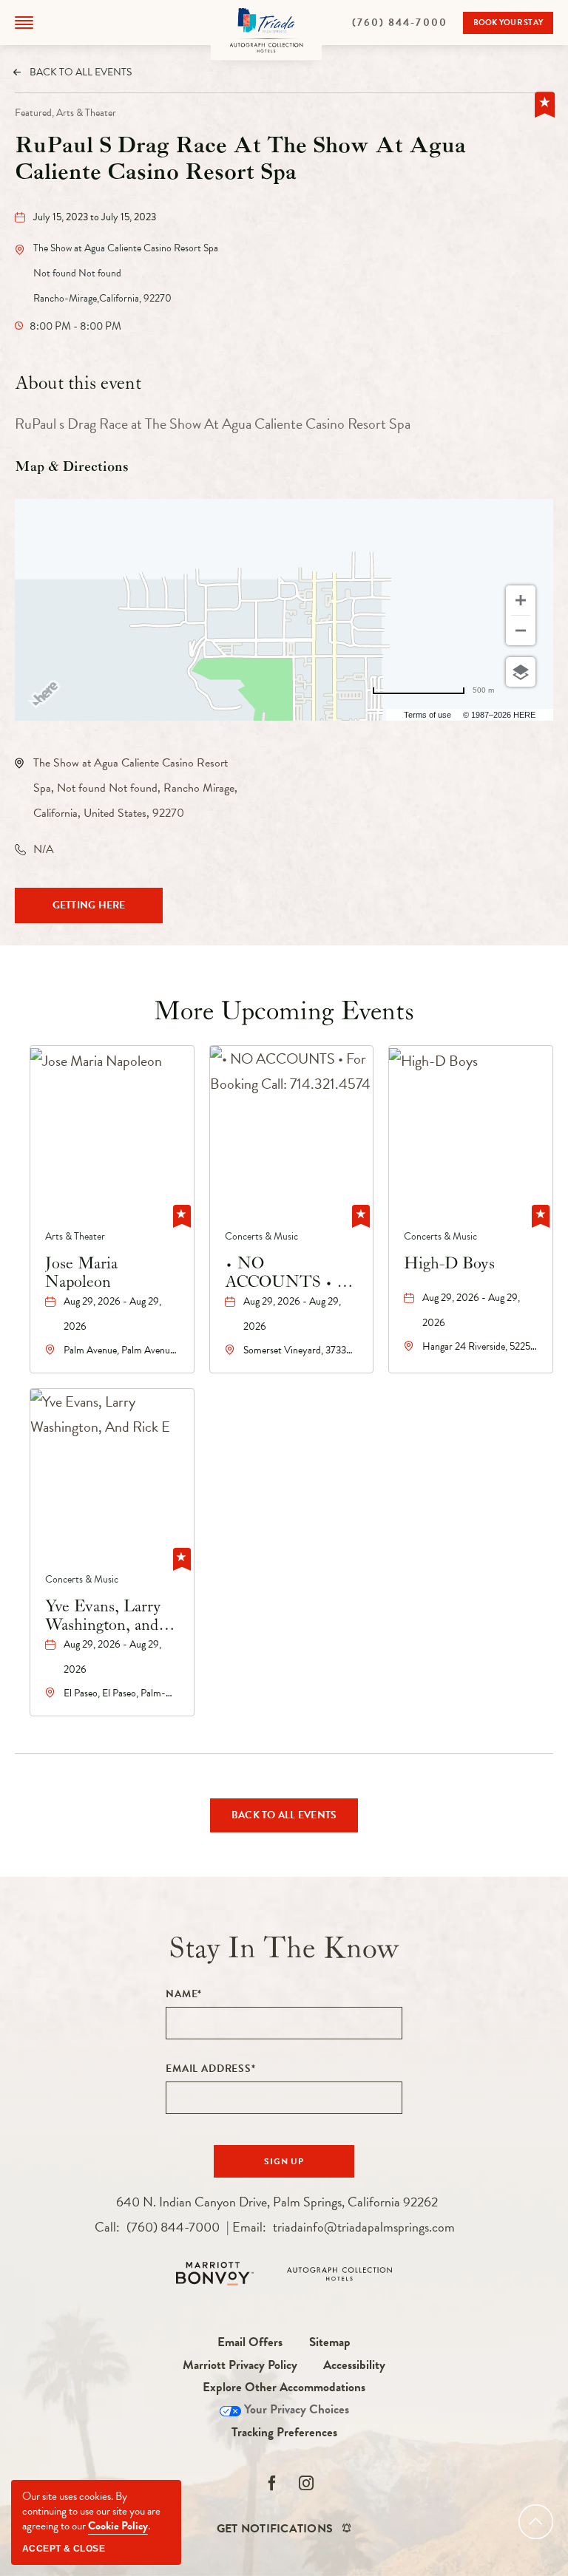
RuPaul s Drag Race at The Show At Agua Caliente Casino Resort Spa (240, 160)
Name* (184, 1994)
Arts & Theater (75, 1236)
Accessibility (354, 2365)
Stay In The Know (284, 1948)
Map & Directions (72, 467)
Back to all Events (81, 72)
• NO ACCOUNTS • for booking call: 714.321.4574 (291, 1273)
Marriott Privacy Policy (240, 2365)
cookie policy (118, 2526)
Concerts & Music (261, 1236)
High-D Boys (449, 1264)
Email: (344, 2227)
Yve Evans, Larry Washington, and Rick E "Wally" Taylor (103, 1616)
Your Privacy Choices (295, 2409)
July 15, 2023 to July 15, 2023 (95, 217)
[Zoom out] (521, 631)
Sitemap (330, 2342)
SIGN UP (298, 2166)
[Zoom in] (521, 600)
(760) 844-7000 (408, 23)
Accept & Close (64, 2549)
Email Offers (250, 2342)
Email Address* (211, 2069)
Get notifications (275, 2529)
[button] (24, 23)
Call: (157, 2227)
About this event (78, 383)
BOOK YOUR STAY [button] (508, 25)
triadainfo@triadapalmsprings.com (364, 2227)
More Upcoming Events (284, 1012)
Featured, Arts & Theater (65, 113)
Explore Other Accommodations (284, 2387)
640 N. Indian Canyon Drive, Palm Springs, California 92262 (277, 2202)
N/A (44, 849)
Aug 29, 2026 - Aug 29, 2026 (112, 1314)
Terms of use (427, 715)
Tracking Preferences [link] (284, 2432)
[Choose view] (521, 672)
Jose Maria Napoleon (81, 1273)
